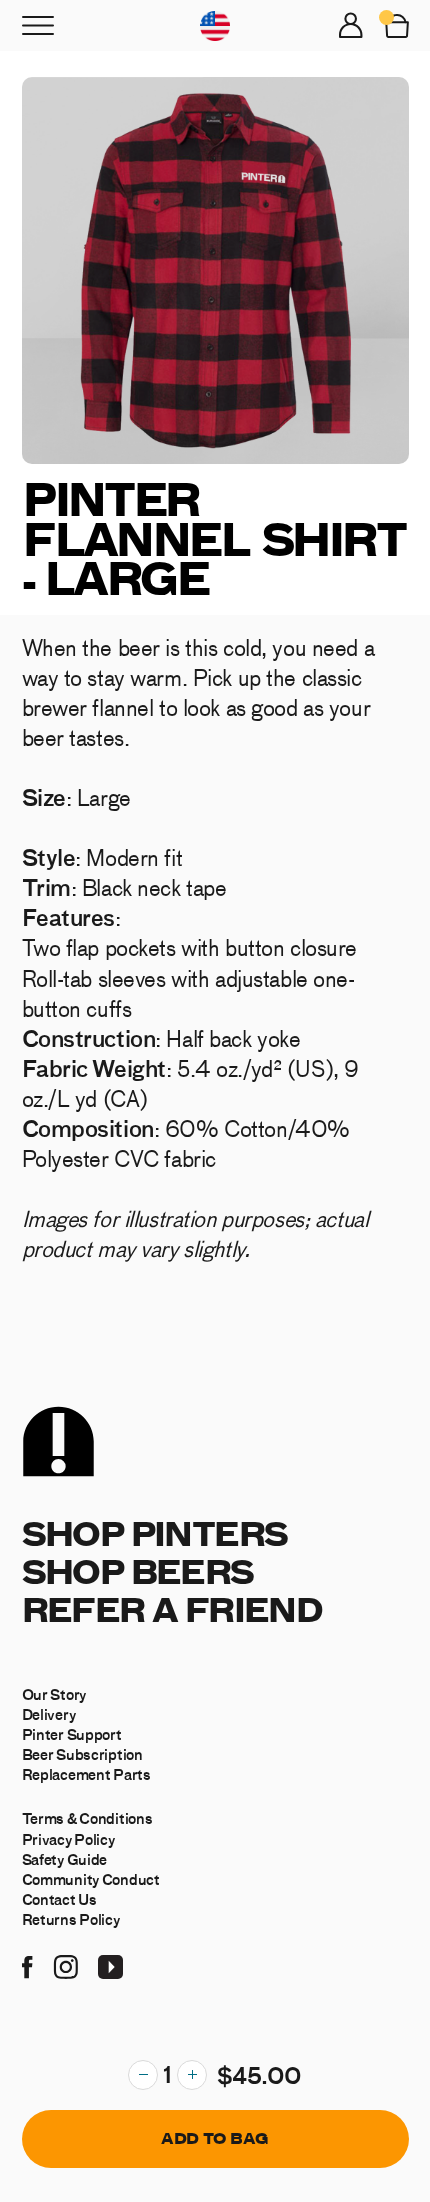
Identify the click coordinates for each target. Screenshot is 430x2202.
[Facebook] (27, 1964)
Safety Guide (65, 1859)
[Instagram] (65, 1964)
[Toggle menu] (38, 25)
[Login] (351, 25)
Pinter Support (72, 1734)
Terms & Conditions (87, 1818)
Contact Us (59, 1899)
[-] (143, 2075)
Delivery (49, 1714)
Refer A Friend (172, 1608)
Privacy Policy (68, 1839)
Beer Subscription (82, 1754)
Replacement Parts (86, 1774)
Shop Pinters (155, 1532)
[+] (192, 2075)
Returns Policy (71, 1919)
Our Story (54, 1694)
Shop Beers (138, 1570)
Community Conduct (91, 1879)
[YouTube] (110, 1964)
